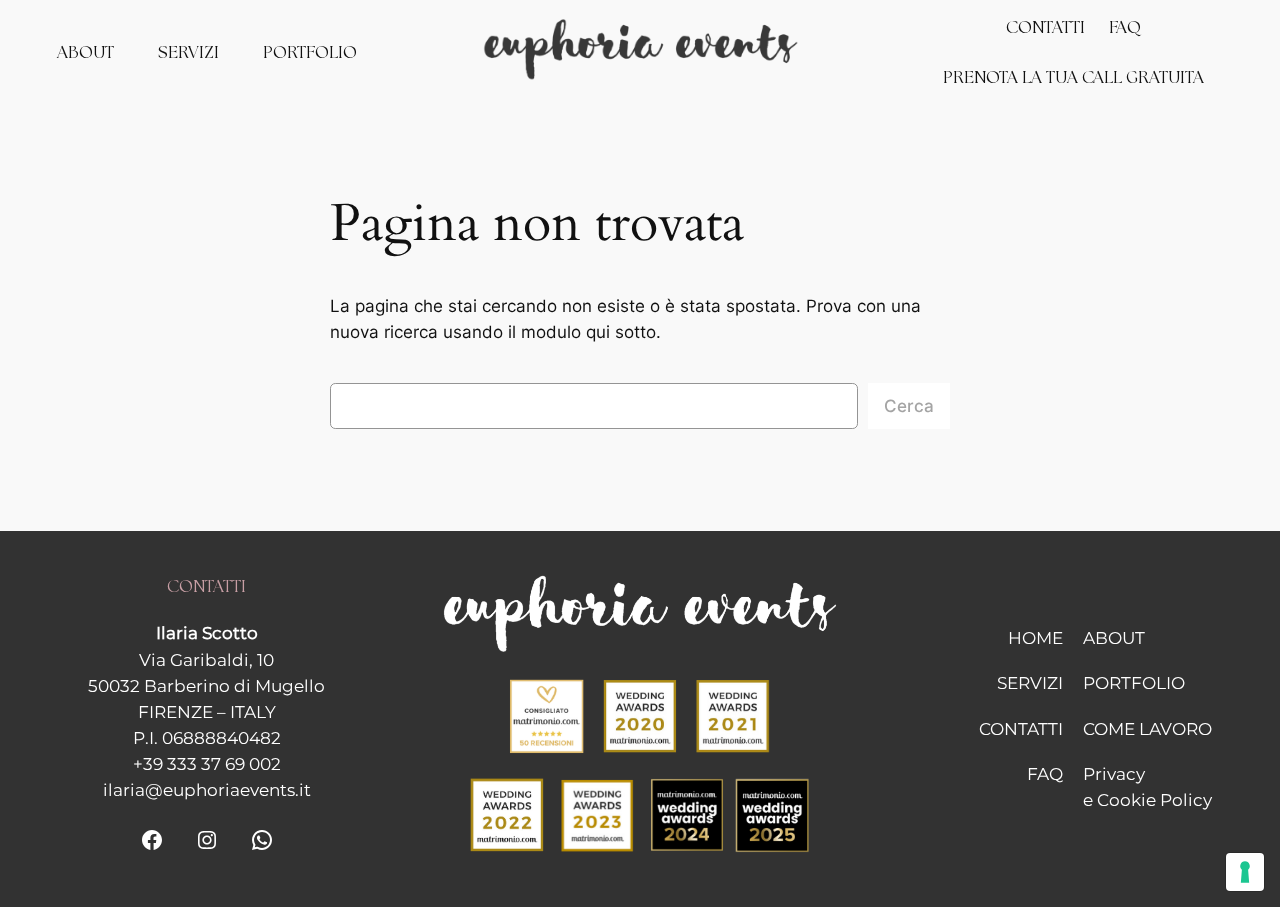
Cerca (909, 406)
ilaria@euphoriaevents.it (207, 790)
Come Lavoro (1147, 729)
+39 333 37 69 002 (207, 764)
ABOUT (1114, 638)
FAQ (1045, 774)
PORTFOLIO (1134, 683)
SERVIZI (1030, 683)
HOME (1035, 638)
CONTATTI (1021, 729)
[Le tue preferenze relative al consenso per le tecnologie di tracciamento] (1245, 872)
